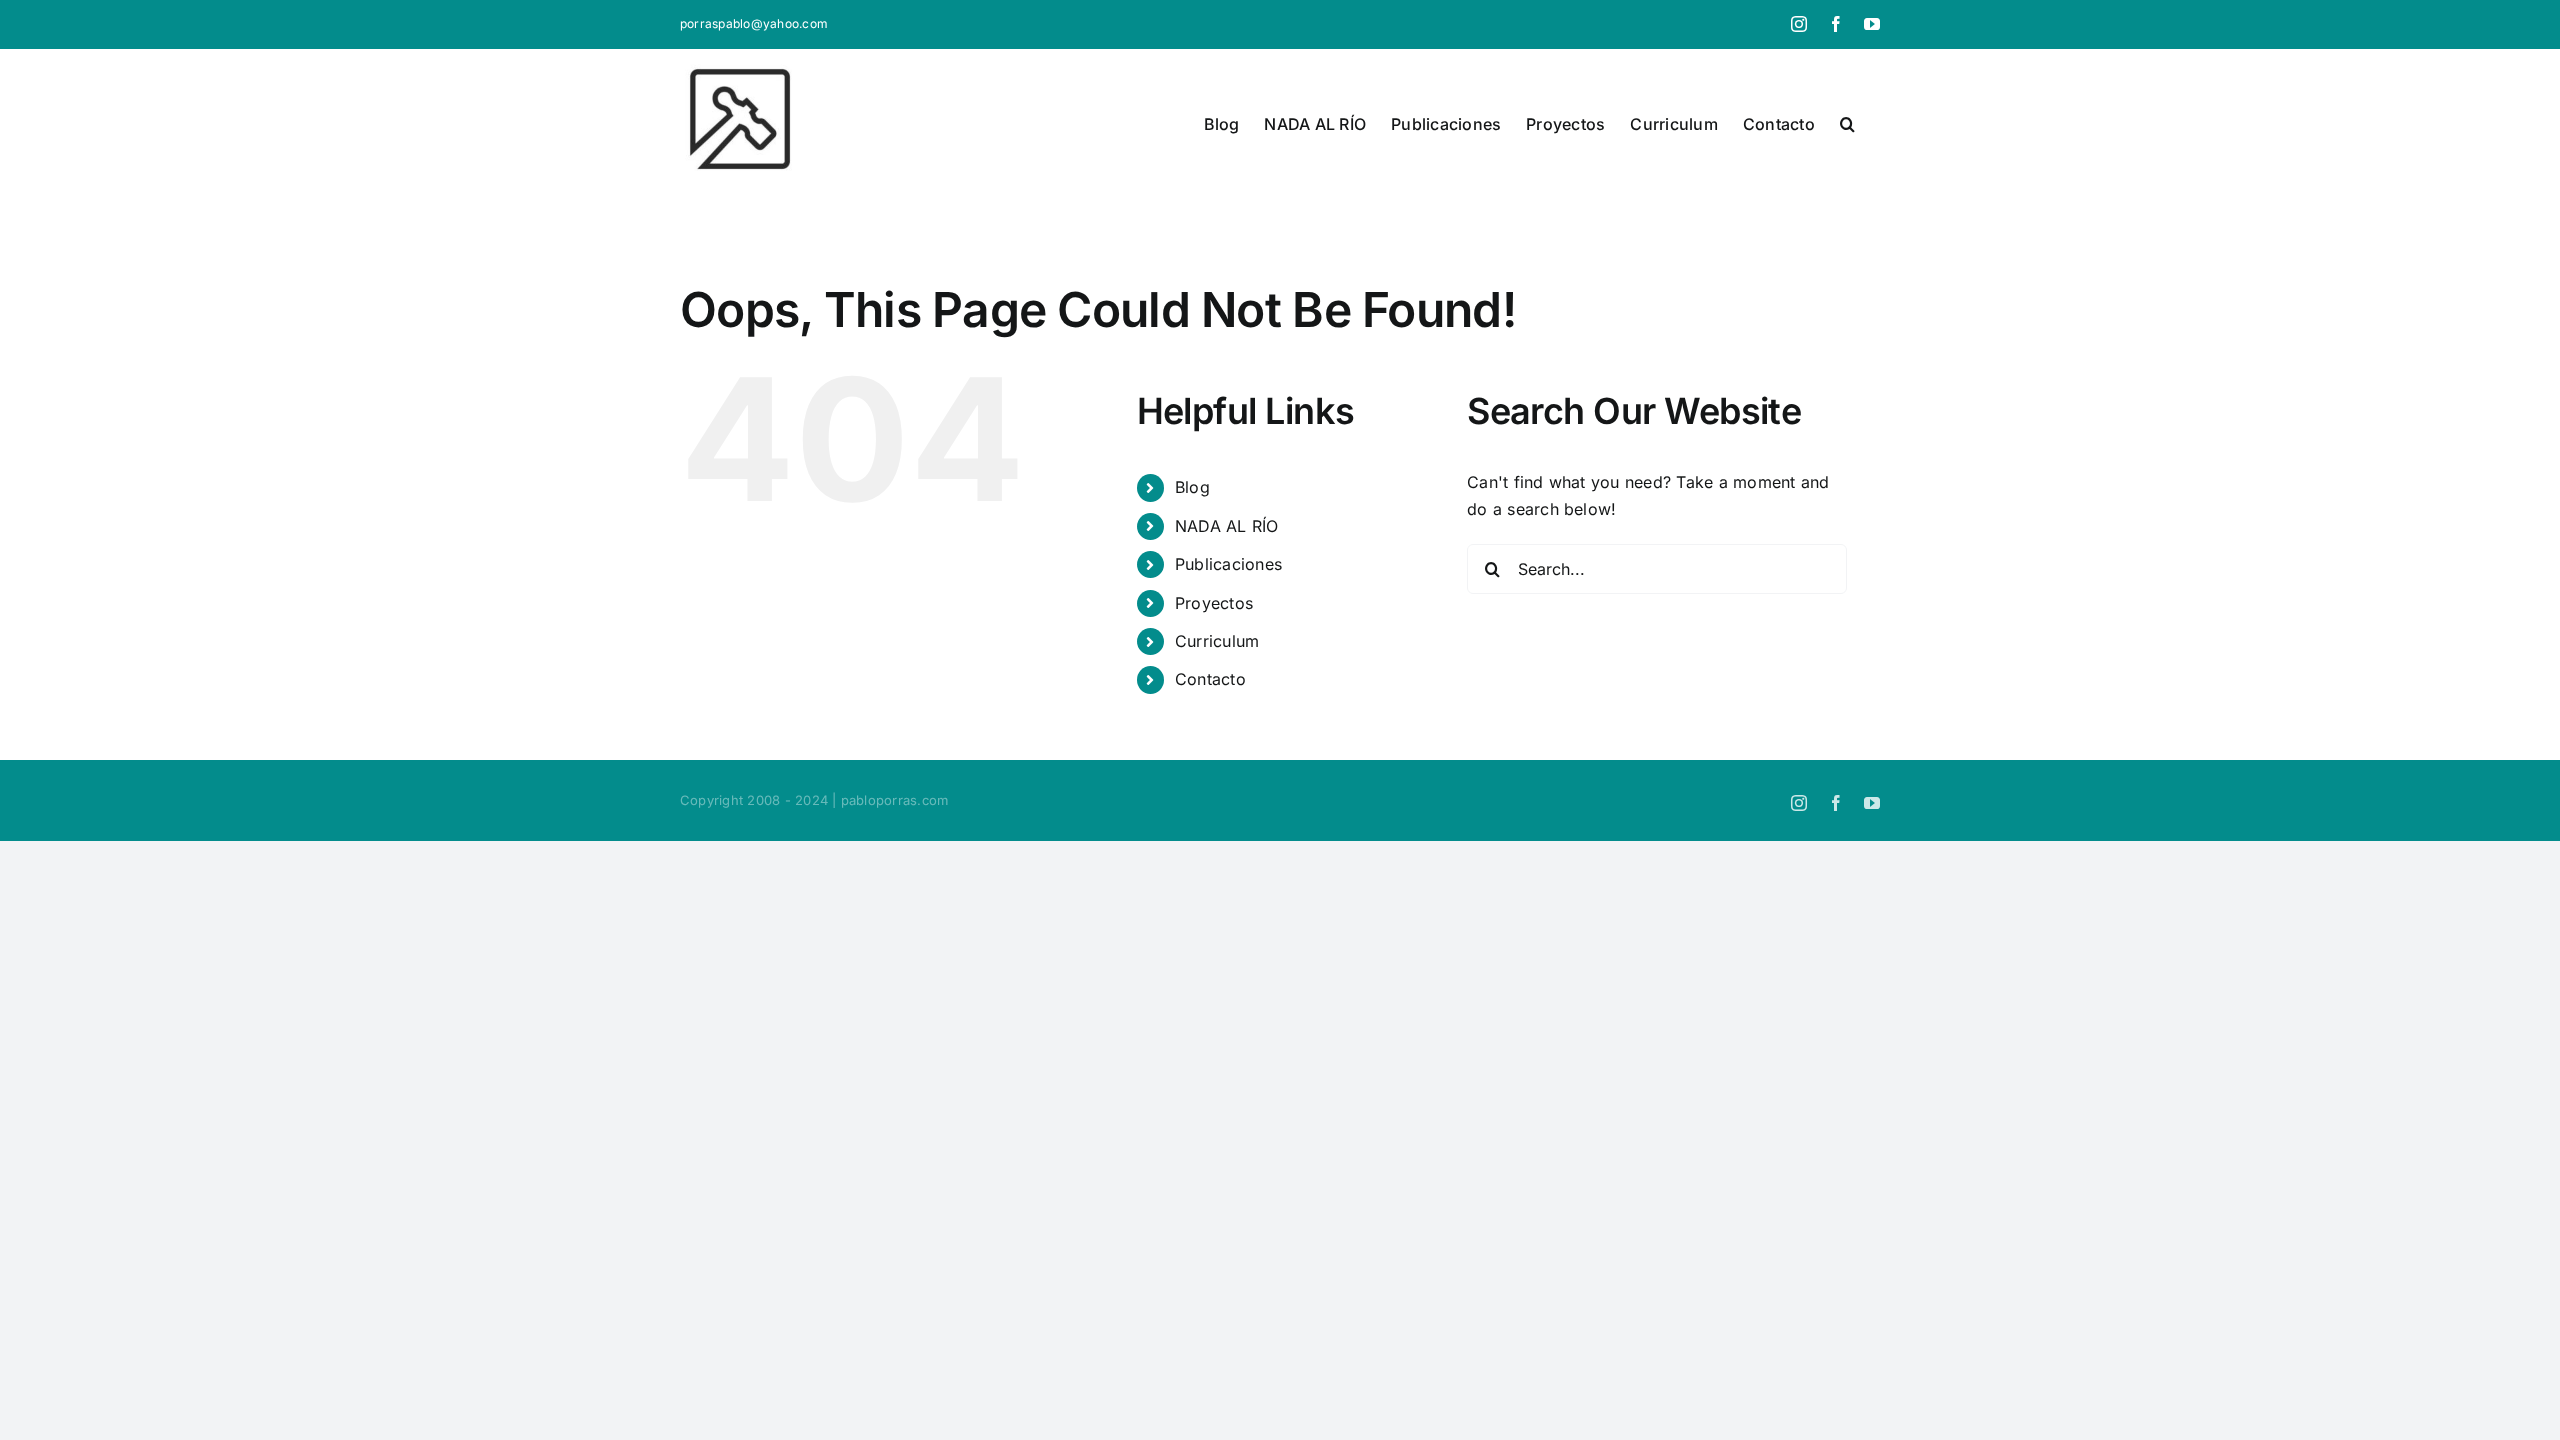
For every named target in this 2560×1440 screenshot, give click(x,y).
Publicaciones (1228, 564)
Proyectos (1214, 603)
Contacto (1210, 679)
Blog (1192, 487)
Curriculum (1217, 641)
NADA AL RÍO (1227, 526)
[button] (1847, 124)
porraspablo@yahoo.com (754, 23)
